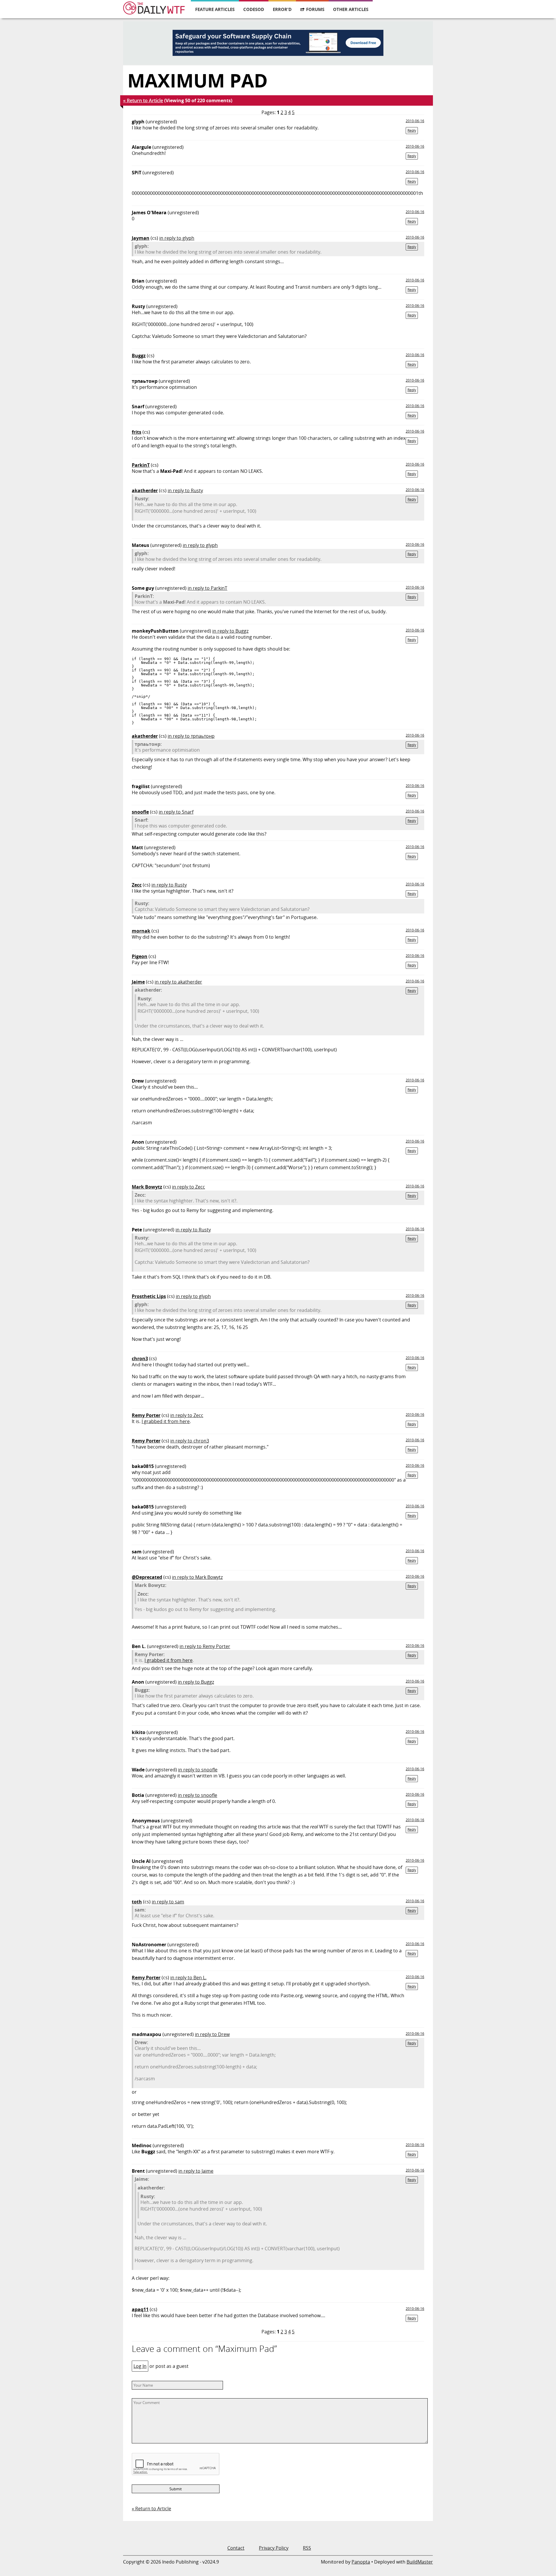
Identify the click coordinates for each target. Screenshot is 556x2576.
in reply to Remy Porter (205, 1646)
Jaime (138, 982)
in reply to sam (168, 1902)
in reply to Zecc (189, 1187)
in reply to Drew (212, 2034)
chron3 (140, 1359)
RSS (307, 2548)
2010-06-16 (415, 121)
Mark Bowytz (147, 1187)
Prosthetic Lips (149, 1296)
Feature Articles (215, 9)
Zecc (137, 885)
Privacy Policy (274, 2548)
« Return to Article (143, 100)
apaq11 (140, 2309)
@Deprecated (147, 1577)
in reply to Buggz (230, 631)
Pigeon (140, 956)
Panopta (361, 2562)
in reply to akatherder (178, 982)
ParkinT (141, 465)
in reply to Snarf (176, 812)
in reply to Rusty (185, 490)
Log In (140, 2366)
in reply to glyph (177, 238)
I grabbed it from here (166, 1421)
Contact (236, 2548)
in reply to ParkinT (207, 588)
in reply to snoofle (198, 1770)
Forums (315, 9)
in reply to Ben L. (188, 1978)
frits (137, 432)
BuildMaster (420, 2562)
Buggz (139, 356)
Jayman (141, 238)
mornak (141, 931)
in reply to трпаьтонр (191, 736)
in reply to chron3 (190, 1441)
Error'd (282, 9)
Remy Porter (146, 1415)
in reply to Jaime (196, 2171)
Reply (412, 130)
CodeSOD (254, 9)
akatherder (145, 490)
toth (137, 1902)
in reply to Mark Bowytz (197, 1577)
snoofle (140, 812)
